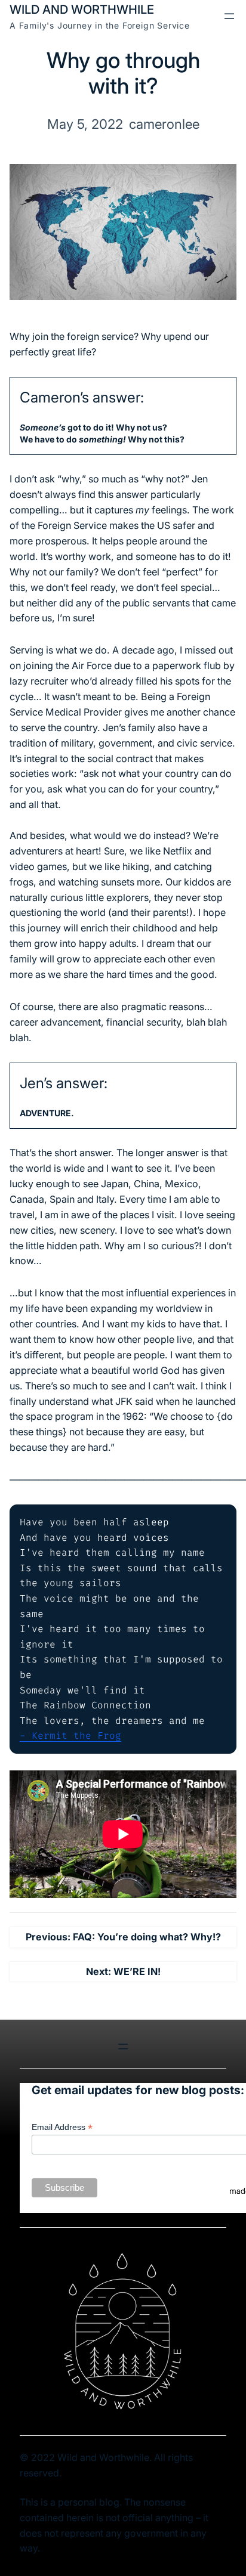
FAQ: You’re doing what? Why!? (147, 1937)
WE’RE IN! (137, 1971)
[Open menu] (229, 16)
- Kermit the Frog (70, 1736)
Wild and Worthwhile (82, 9)
